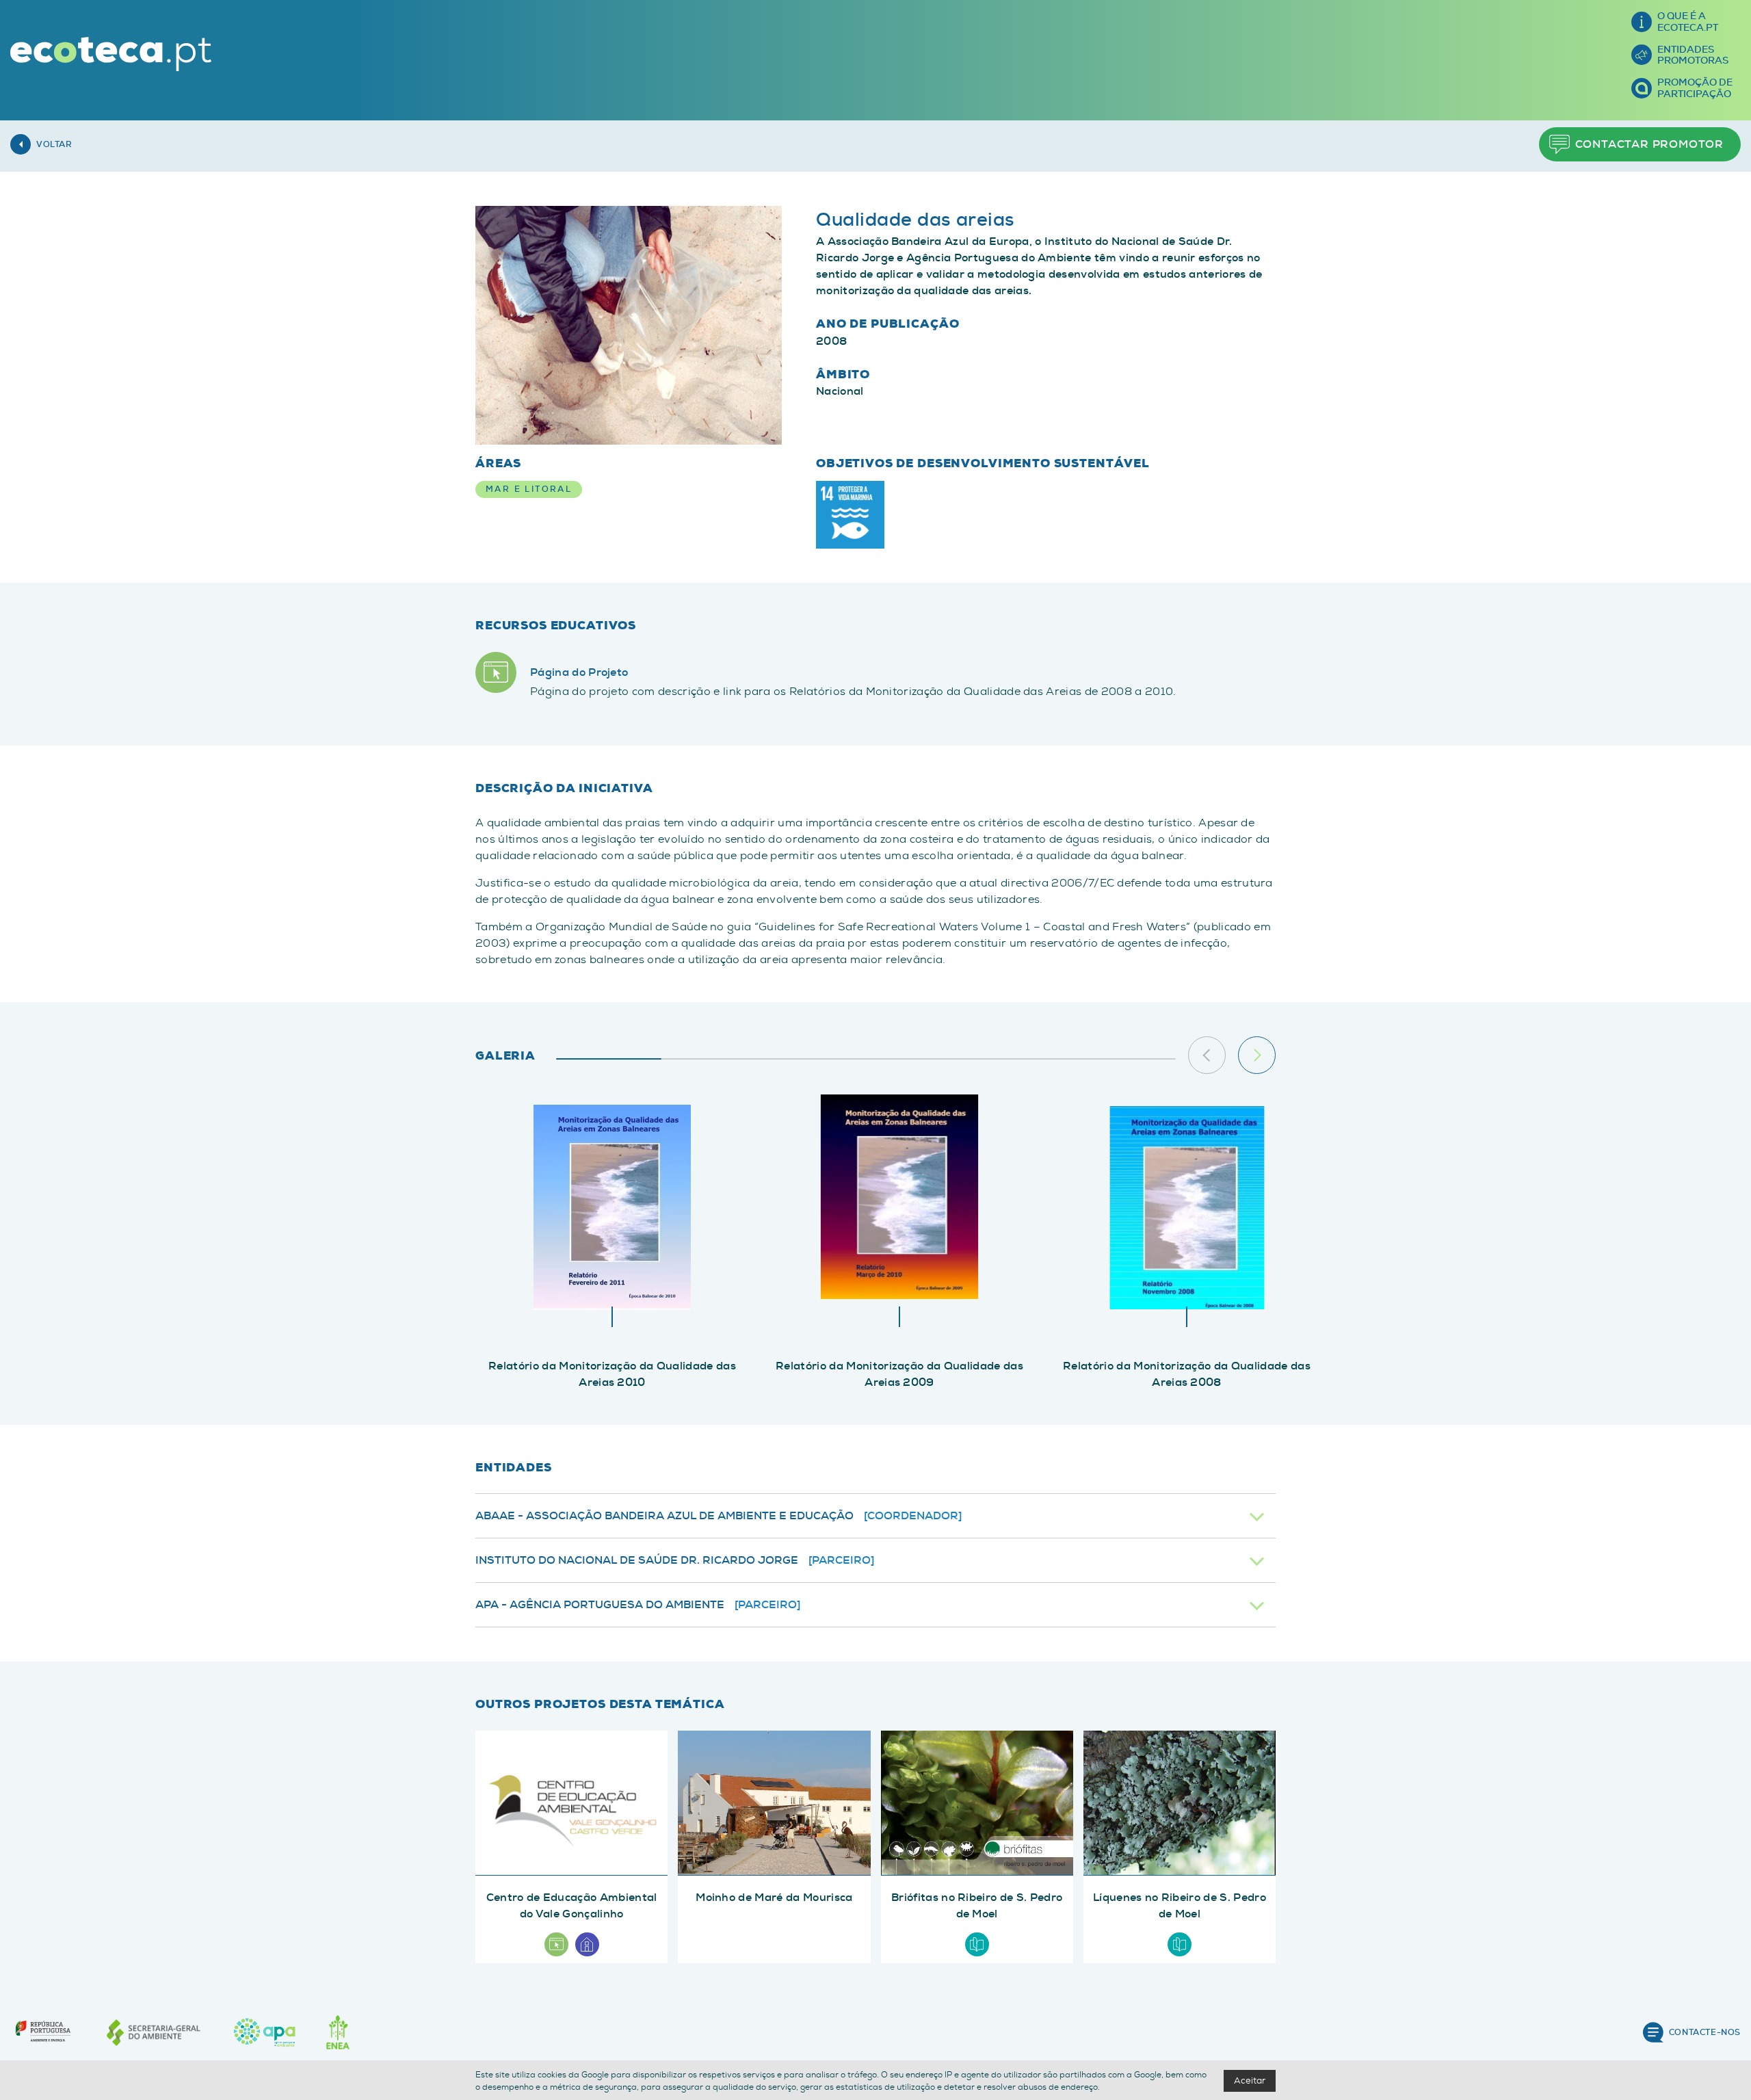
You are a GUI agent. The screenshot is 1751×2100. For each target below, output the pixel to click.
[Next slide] (1257, 1055)
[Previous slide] (1207, 1055)
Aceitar (1250, 2081)
